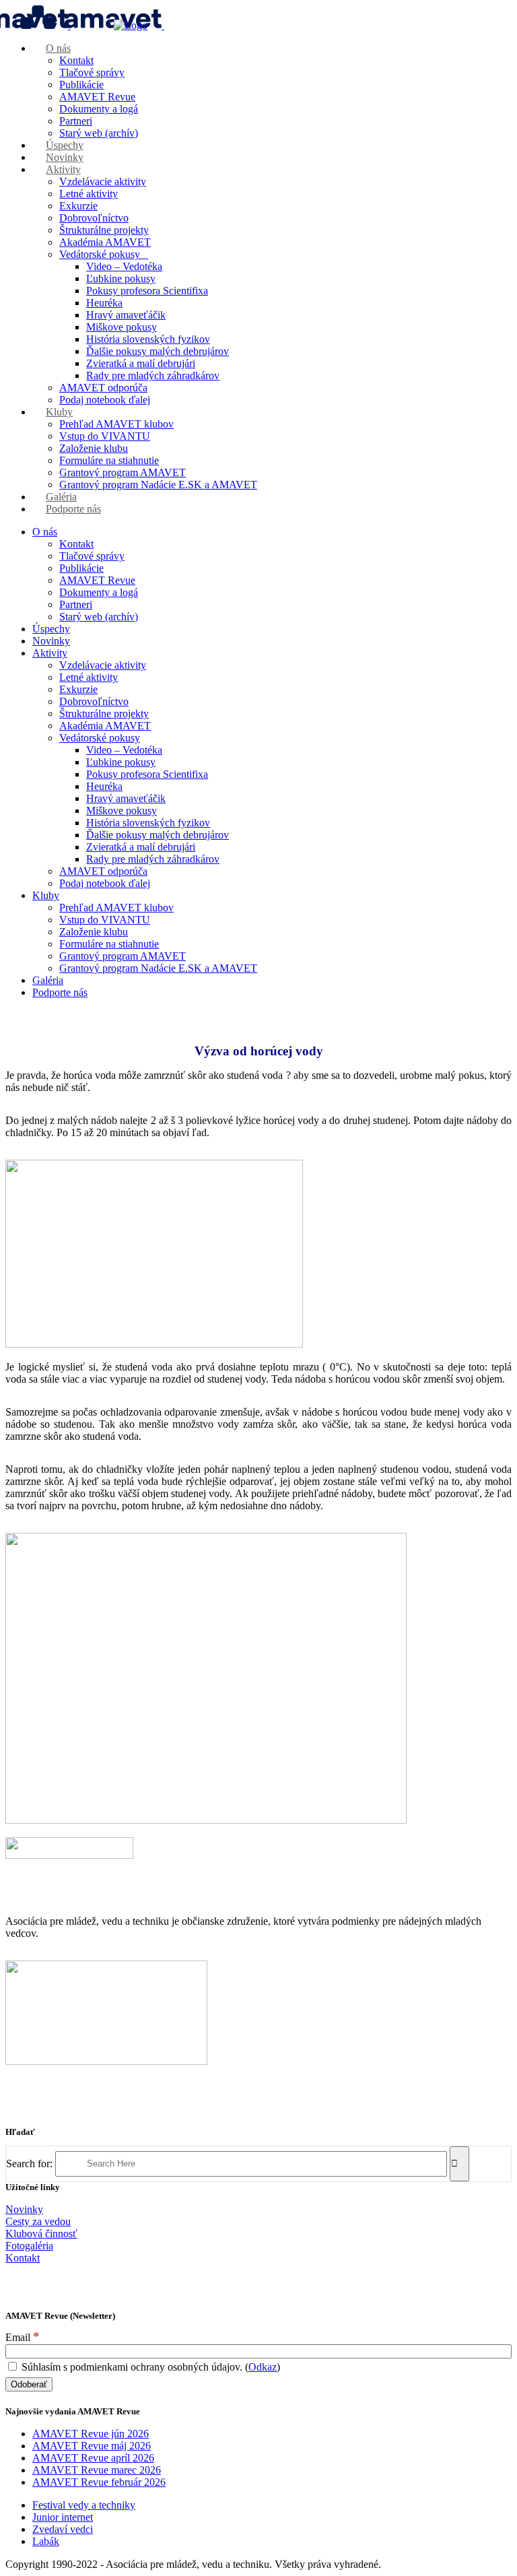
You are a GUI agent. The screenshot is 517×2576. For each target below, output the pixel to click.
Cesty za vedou (38, 2221)
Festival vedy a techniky (84, 2505)
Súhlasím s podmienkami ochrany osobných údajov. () (149, 2367)
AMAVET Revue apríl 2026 (93, 2458)
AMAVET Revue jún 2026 (91, 2434)
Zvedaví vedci (63, 2529)
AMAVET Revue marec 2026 (97, 2470)
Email (23, 2337)
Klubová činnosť (41, 2234)
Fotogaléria (29, 2246)
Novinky (24, 2209)
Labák (46, 2541)
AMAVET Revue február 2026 (99, 2482)
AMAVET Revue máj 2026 (92, 2446)
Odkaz (263, 2367)
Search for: (29, 2163)
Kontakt (23, 2258)
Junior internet (63, 2517)
